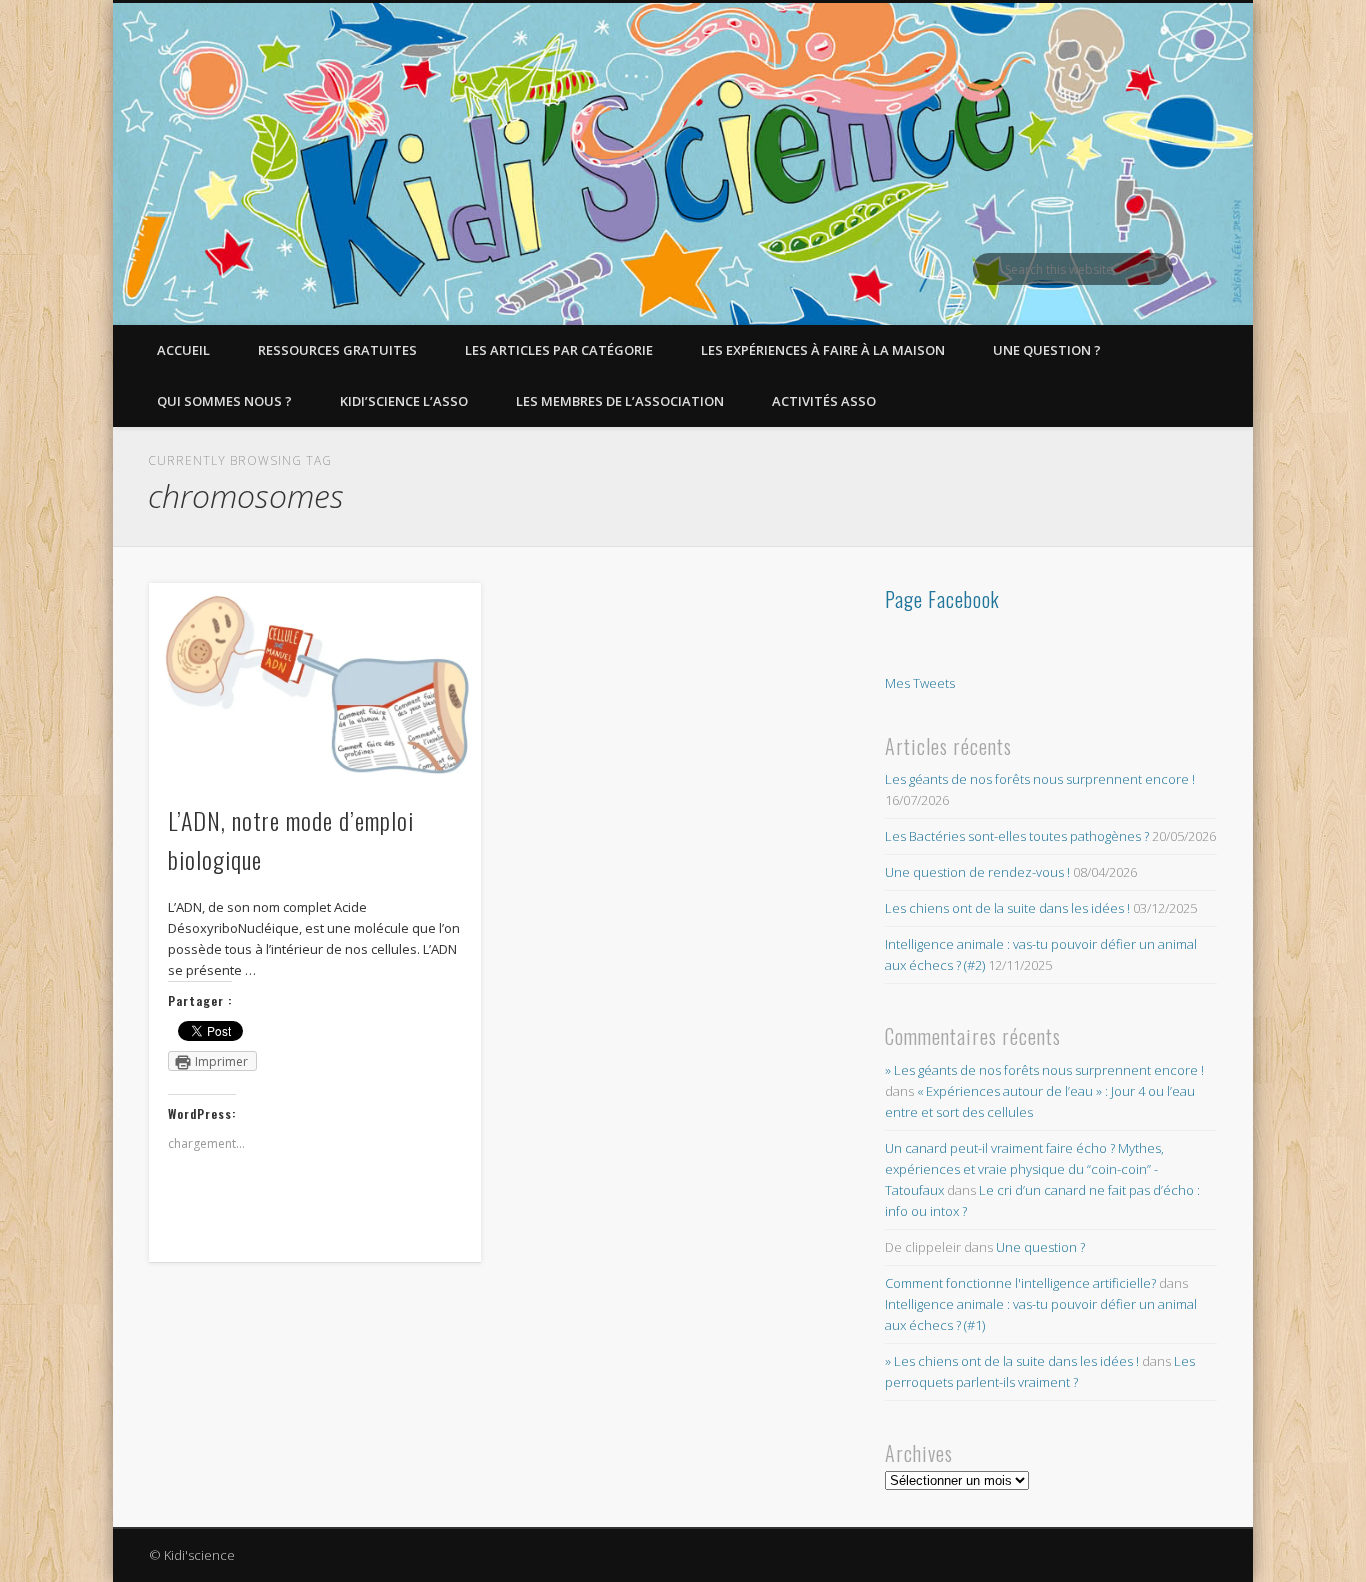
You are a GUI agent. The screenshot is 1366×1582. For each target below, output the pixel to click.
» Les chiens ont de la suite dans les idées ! (1012, 1361)
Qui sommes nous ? (224, 401)
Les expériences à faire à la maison (823, 350)
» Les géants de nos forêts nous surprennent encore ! (1044, 1070)
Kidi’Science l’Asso (404, 401)
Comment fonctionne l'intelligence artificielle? (1020, 1283)
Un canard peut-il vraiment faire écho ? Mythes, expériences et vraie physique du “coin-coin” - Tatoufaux (1024, 1169)
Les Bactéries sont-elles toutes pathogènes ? (1017, 836)
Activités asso (824, 401)
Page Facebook (942, 599)
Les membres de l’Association (620, 401)
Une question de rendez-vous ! (977, 872)
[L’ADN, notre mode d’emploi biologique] (315, 682)
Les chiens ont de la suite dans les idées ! (1007, 908)
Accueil (183, 350)
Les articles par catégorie (559, 350)
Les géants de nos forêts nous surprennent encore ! (1040, 779)
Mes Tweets (920, 683)
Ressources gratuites (337, 350)
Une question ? (1047, 350)
